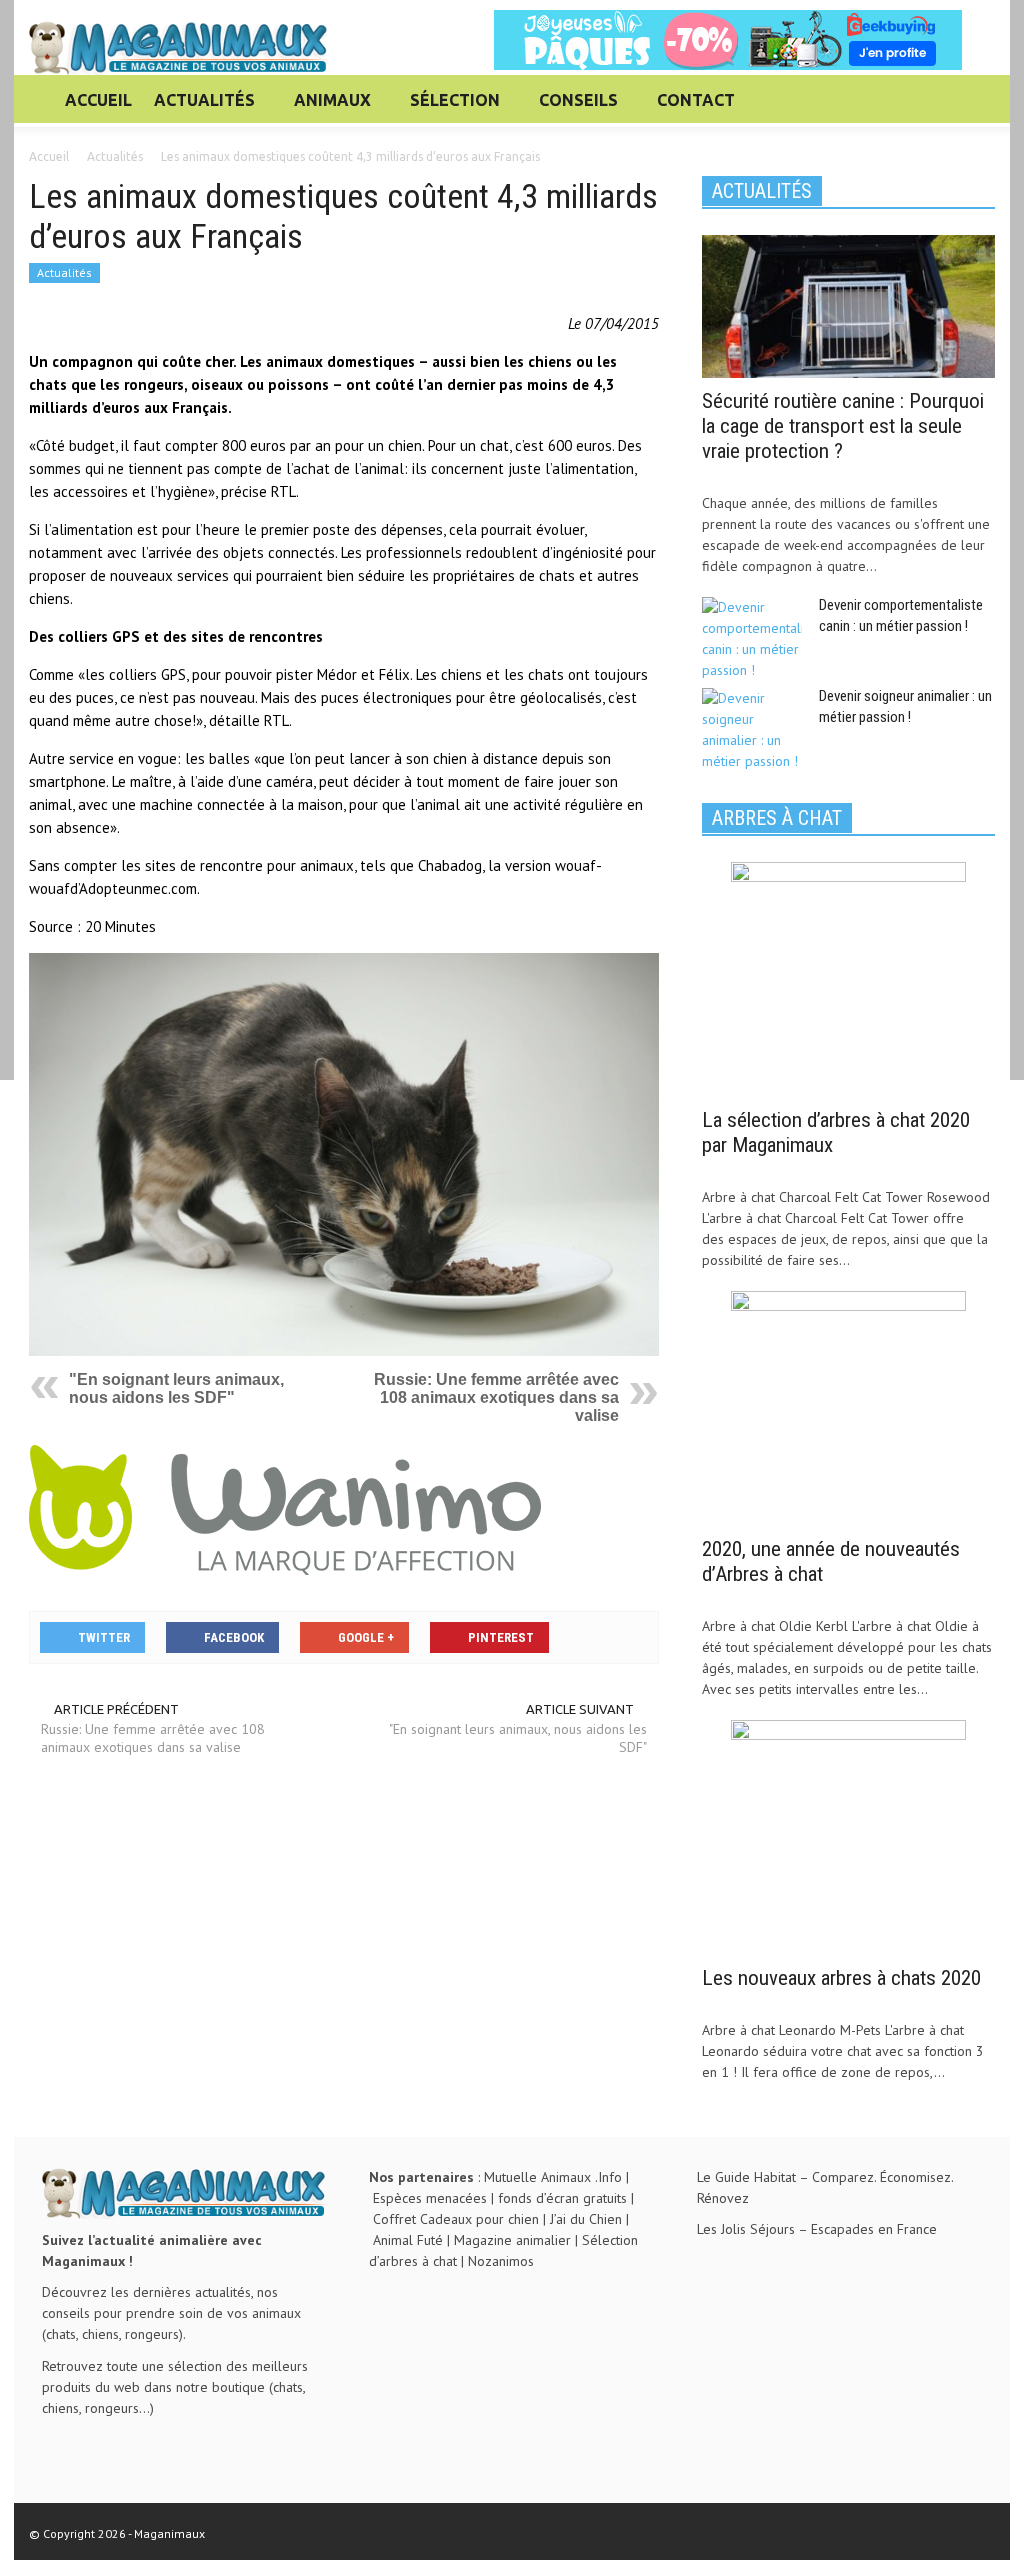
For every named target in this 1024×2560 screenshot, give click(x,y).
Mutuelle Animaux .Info (553, 2177)
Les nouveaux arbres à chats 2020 (841, 1978)
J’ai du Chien (586, 2219)
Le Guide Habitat (746, 2177)
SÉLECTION (449, 109)
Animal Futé (408, 2240)
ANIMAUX (327, 109)
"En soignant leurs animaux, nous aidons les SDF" (176, 1388)
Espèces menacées (430, 2198)
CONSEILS (573, 109)
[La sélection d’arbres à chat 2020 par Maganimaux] (848, 978)
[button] (974, 99)
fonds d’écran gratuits (562, 2198)
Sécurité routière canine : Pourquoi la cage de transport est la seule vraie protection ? (843, 426)
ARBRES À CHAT (777, 818)
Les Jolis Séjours (746, 2229)
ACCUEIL (98, 100)
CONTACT (696, 100)
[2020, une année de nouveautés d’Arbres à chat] (848, 1407)
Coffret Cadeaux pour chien (456, 2219)
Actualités (64, 272)
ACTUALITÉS (199, 109)
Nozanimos (501, 2261)
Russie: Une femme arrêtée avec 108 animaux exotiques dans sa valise (496, 1397)
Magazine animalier (512, 2240)
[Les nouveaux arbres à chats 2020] (848, 1836)
